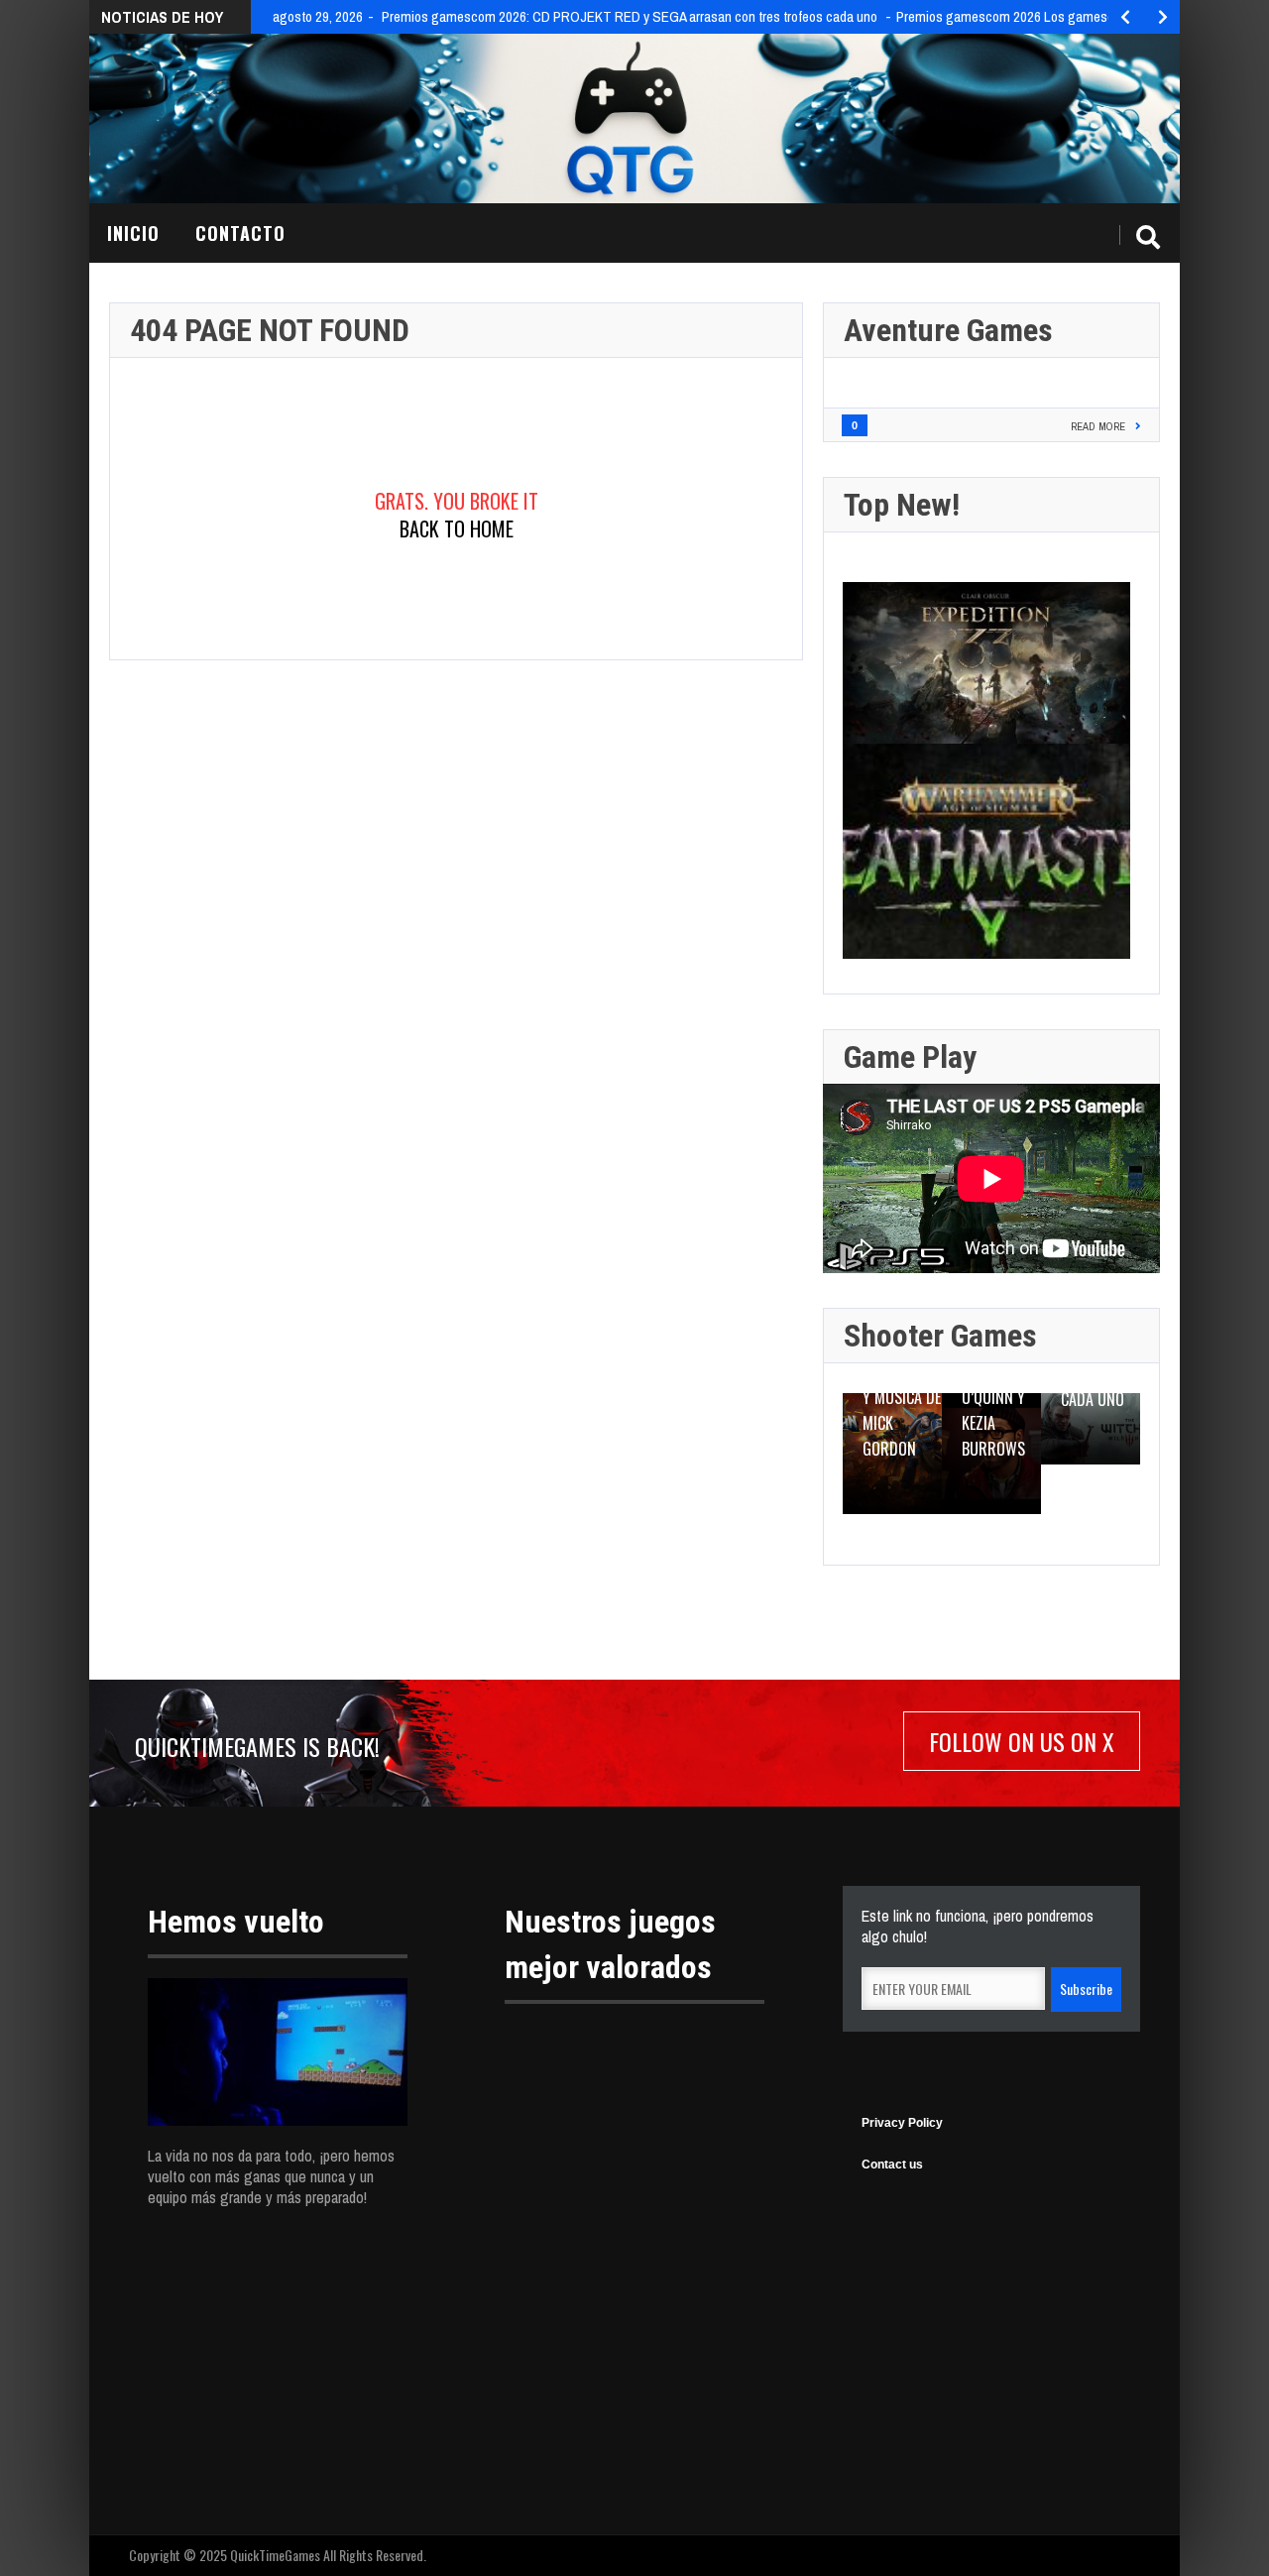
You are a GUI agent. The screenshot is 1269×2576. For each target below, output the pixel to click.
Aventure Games (948, 330)
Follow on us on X (1022, 1741)
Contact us (892, 2165)
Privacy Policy (902, 2123)
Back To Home (457, 528)
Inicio (133, 233)
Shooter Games (940, 1336)
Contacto (240, 233)
